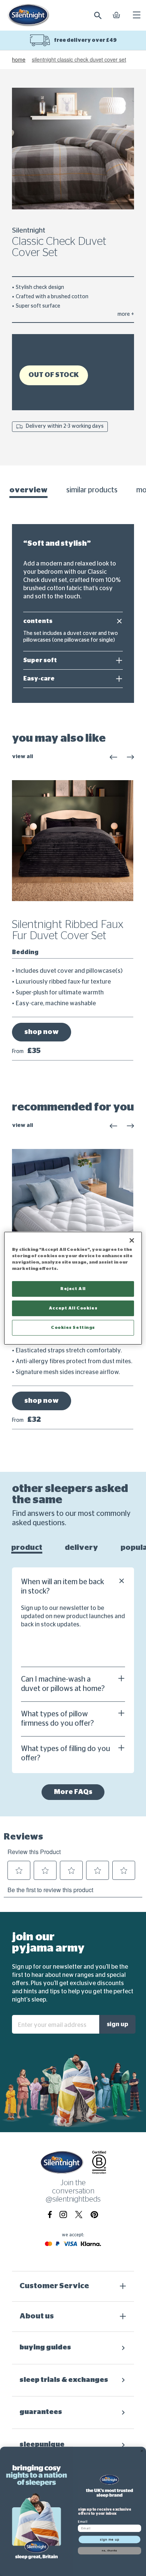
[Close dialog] (142, 2451)
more (126, 314)
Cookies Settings (73, 1328)
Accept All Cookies (73, 1308)
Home (19, 60)
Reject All (73, 1289)
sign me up (110, 2539)
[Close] (132, 1240)
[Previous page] (113, 757)
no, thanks (109, 2550)
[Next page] (130, 757)
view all (22, 757)
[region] (73, 1288)
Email (83, 2521)
